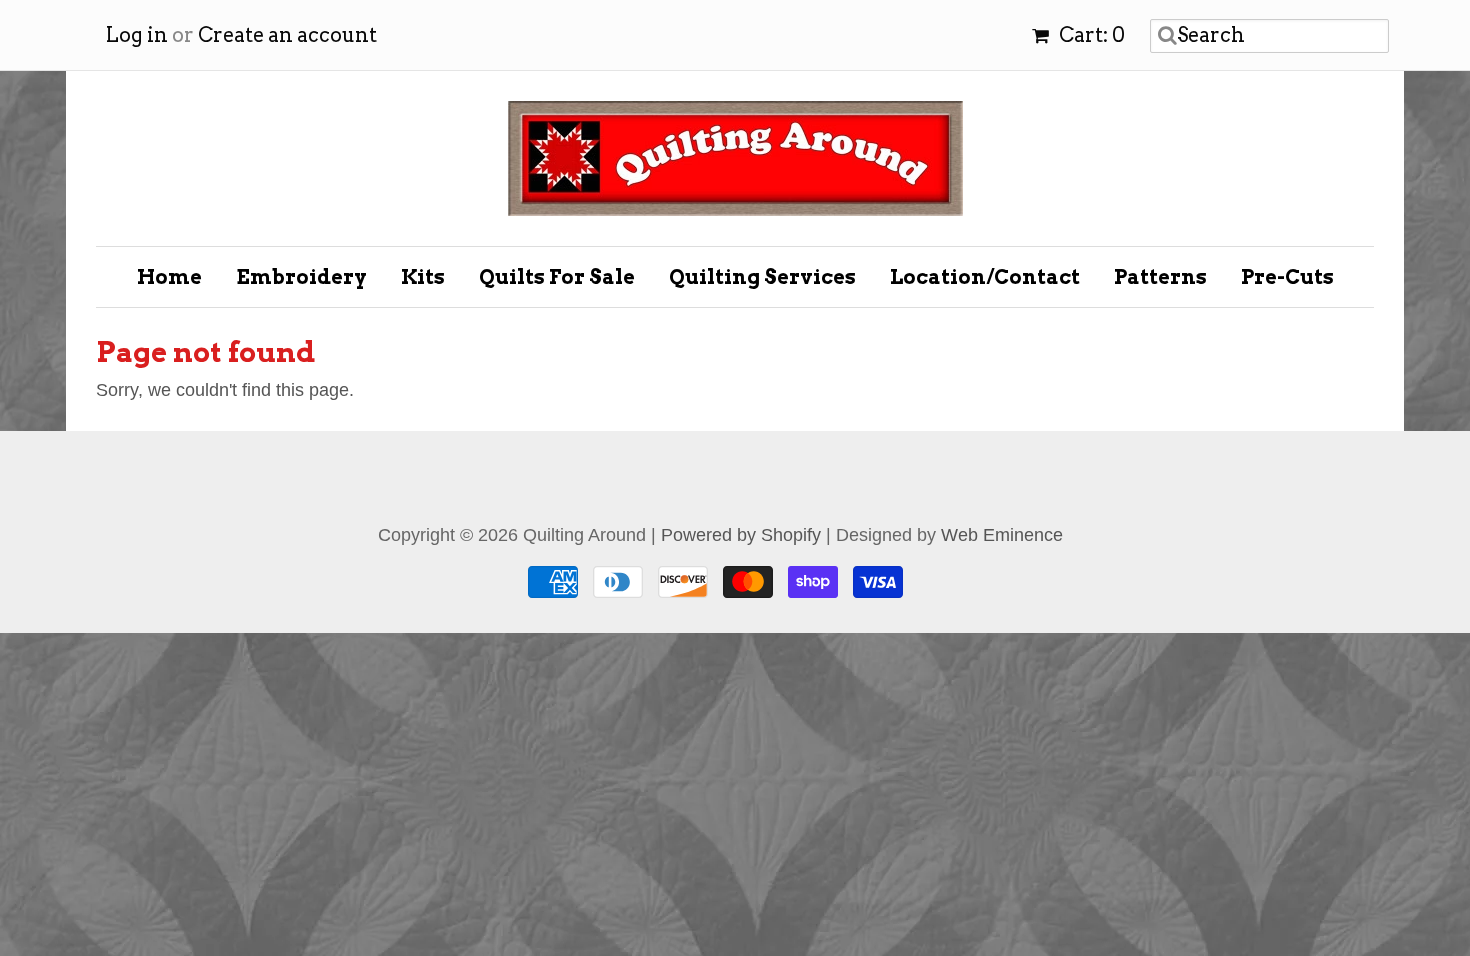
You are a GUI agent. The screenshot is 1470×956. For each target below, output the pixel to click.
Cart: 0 (1090, 35)
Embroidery (301, 277)
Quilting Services (762, 277)
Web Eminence (1002, 535)
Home (169, 277)
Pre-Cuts (1287, 277)
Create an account (287, 35)
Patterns (1160, 277)
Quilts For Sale (557, 277)
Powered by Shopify (741, 535)
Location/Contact (985, 277)
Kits (423, 277)
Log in (137, 35)
